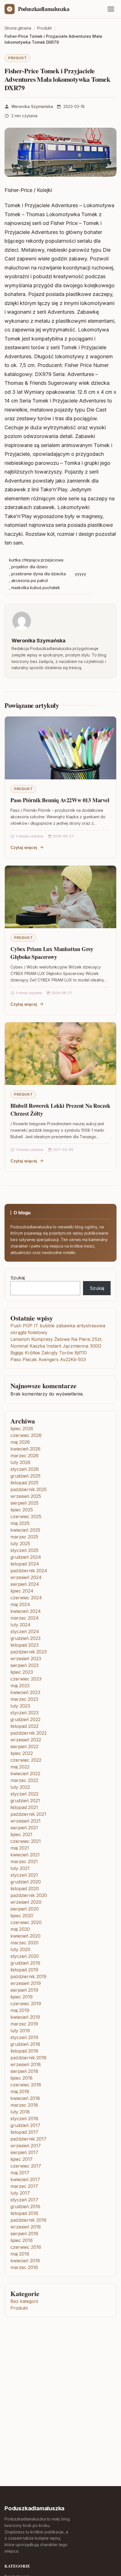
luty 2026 (20, 1462)
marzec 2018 (24, 2105)
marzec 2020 (24, 1943)
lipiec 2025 (22, 1510)
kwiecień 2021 (25, 1855)
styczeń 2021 (24, 1875)
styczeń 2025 (24, 1550)
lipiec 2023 (22, 1672)
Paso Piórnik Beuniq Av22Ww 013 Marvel (60, 800)
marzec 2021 (24, 1861)
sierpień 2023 (24, 1665)
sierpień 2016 (24, 2234)
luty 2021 (20, 1868)
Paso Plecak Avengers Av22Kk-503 (48, 1359)
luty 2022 (20, 1787)
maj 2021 (20, 1848)
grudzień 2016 (25, 2206)
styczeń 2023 (24, 1713)
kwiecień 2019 (25, 2017)
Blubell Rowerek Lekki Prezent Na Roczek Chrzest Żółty (60, 1110)
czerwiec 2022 (26, 1760)
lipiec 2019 (22, 1997)
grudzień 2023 (25, 1638)
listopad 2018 (24, 2051)
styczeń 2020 (25, 1956)
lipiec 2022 (22, 1753)
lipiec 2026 (22, 1429)
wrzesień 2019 (26, 1983)
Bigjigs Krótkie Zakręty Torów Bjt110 (49, 1353)
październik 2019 (28, 1976)
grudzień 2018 (25, 2044)
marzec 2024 (25, 1618)
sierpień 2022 (24, 1746)
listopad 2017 (24, 2132)
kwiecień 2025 (25, 1530)
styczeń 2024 (25, 1631)
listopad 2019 (24, 1970)
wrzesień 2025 (26, 1496)
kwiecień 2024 (26, 1611)
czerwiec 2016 (26, 2247)
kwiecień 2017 (25, 2179)
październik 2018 (28, 2058)
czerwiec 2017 (26, 2166)
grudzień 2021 (25, 1801)
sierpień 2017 (24, 2152)
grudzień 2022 (25, 1719)
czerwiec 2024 (26, 1598)
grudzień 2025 (25, 1476)
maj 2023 (20, 1686)
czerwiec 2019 (26, 2004)
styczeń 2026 (25, 1469)
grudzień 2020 (26, 1882)
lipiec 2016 (22, 2240)
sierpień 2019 (24, 1990)
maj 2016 (20, 2254)
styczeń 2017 (24, 2200)
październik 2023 (29, 1652)
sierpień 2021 (24, 1828)
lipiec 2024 (22, 1591)
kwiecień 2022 (25, 1774)
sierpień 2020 (25, 1909)
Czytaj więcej (24, 847)
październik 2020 (29, 1895)
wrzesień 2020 (26, 1902)
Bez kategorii (24, 2301)
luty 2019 (20, 2031)
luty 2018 (20, 2112)
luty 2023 (20, 1706)
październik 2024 (29, 1571)
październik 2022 (29, 1733)
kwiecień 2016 (25, 2261)
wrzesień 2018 (26, 2064)
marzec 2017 (24, 2186)
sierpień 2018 (24, 2071)
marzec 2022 (24, 1780)
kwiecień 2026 (25, 1449)
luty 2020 (20, 1949)
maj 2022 (20, 1767)
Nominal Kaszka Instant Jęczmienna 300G (56, 1346)
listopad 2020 (25, 1889)
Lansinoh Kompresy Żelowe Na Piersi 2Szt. (56, 1339)
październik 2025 (29, 1489)
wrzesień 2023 (26, 1659)
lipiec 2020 (22, 1916)
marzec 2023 (24, 1699)
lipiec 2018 (22, 2078)
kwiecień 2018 (25, 2098)
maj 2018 (20, 2091)
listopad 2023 (24, 1645)
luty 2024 (21, 1625)
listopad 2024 (25, 1564)
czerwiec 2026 (26, 1435)
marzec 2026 (24, 1456)
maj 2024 (20, 1604)
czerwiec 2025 (26, 1516)
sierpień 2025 (24, 1503)
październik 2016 (28, 2220)
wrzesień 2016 (26, 2227)
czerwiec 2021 (26, 1841)
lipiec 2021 (21, 1834)
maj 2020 (20, 1929)
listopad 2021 (24, 1807)
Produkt (17, 58)
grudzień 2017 (25, 2125)
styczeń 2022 (24, 1794)
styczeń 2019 (24, 2037)
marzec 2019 (24, 2024)
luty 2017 (20, 2193)
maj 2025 (20, 1523)
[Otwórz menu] (111, 9)
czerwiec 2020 (26, 1922)
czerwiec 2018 (26, 2085)
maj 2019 (20, 2010)
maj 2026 (20, 1442)
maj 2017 (20, 2173)
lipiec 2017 (22, 2159)
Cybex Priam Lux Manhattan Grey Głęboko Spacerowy (52, 953)
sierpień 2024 (25, 1584)
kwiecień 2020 (25, 1936)
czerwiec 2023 (26, 1679)
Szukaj (18, 1278)
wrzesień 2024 (26, 1577)
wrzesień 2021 (25, 1821)
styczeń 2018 (24, 2119)
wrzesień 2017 (26, 2146)
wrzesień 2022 (26, 1740)
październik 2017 (28, 2139)
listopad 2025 (24, 1483)
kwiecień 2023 (25, 1692)
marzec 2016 (24, 2267)
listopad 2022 (24, 1726)
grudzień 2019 (25, 1963)
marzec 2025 (24, 1537)
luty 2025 (20, 1544)
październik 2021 (28, 1814)
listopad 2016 (24, 2213)
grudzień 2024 (26, 1557)
